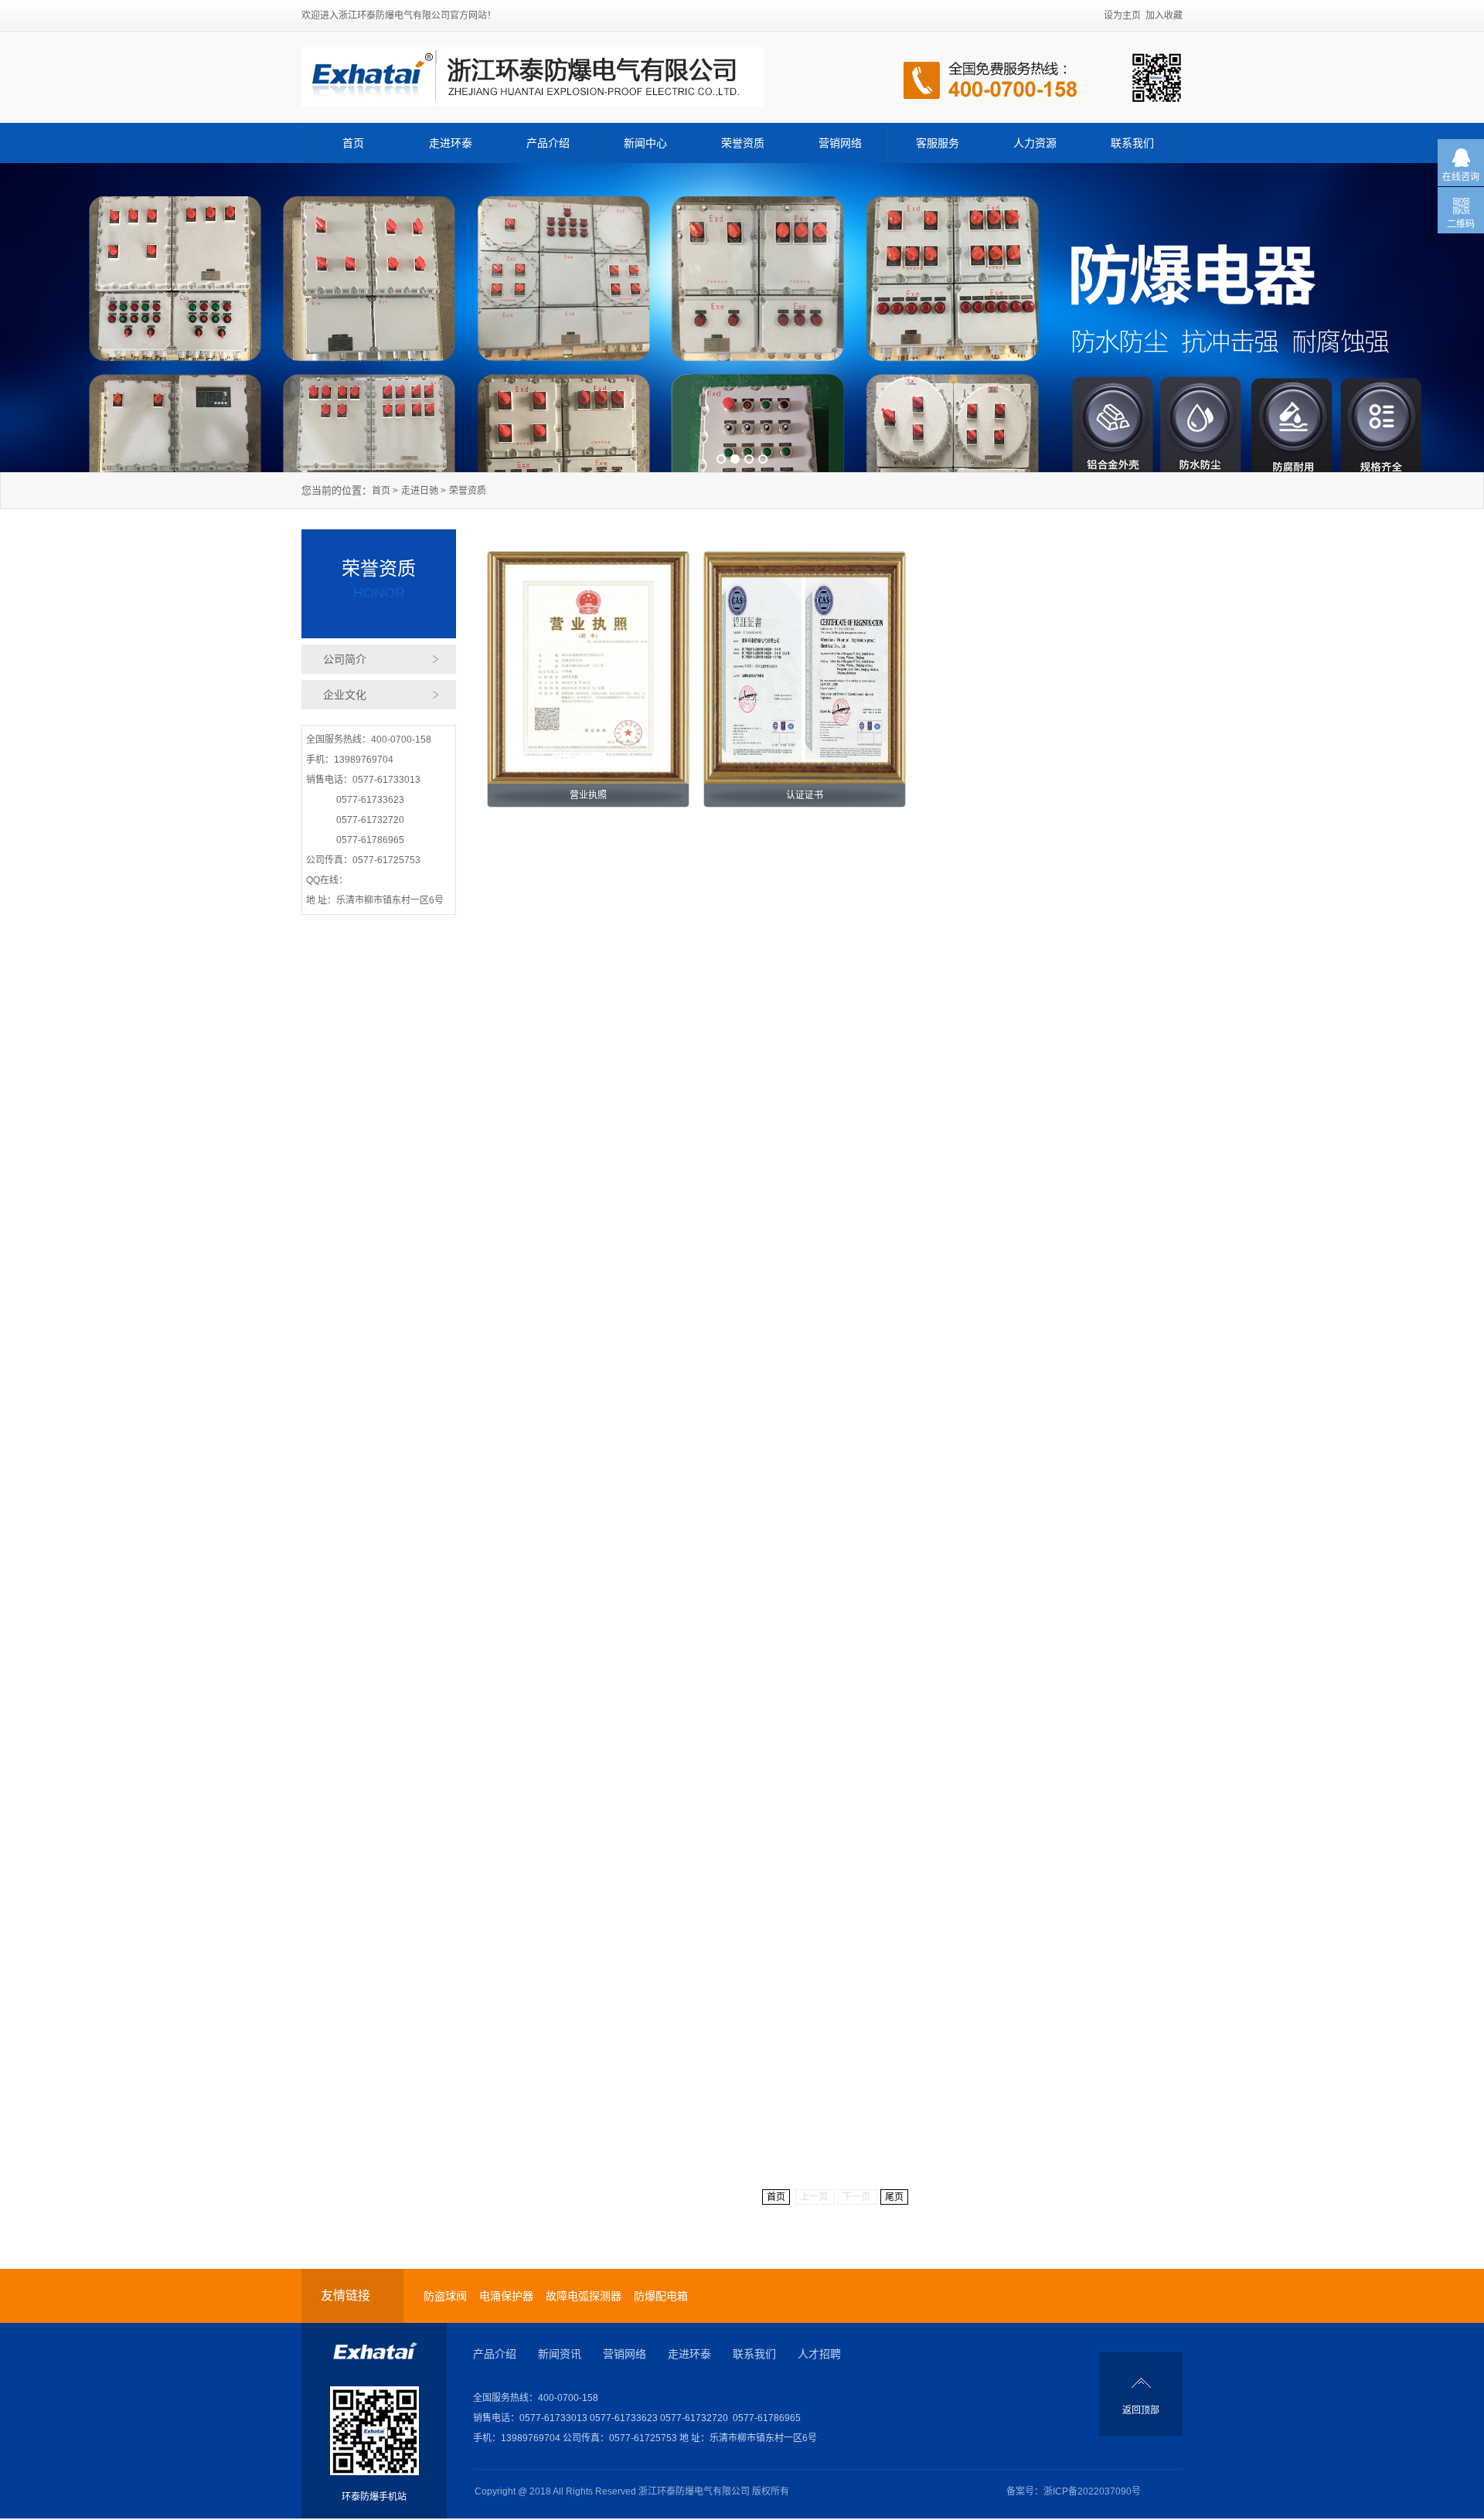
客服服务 (938, 143)
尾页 (894, 2197)
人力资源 (1035, 143)
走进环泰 (451, 143)
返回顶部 (1141, 2410)
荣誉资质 (743, 143)
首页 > (385, 491)
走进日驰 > (424, 491)
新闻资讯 (560, 2354)
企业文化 (345, 695)
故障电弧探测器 (584, 2296)
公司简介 (345, 659)
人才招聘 (819, 2354)
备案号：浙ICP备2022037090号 (1074, 2491)
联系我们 (1132, 143)
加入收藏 (1164, 15)
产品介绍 (548, 143)
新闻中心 (645, 143)
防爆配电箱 (661, 2296)
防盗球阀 (445, 2296)
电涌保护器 (506, 2296)
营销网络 (840, 143)
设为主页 (1122, 15)
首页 (353, 143)
